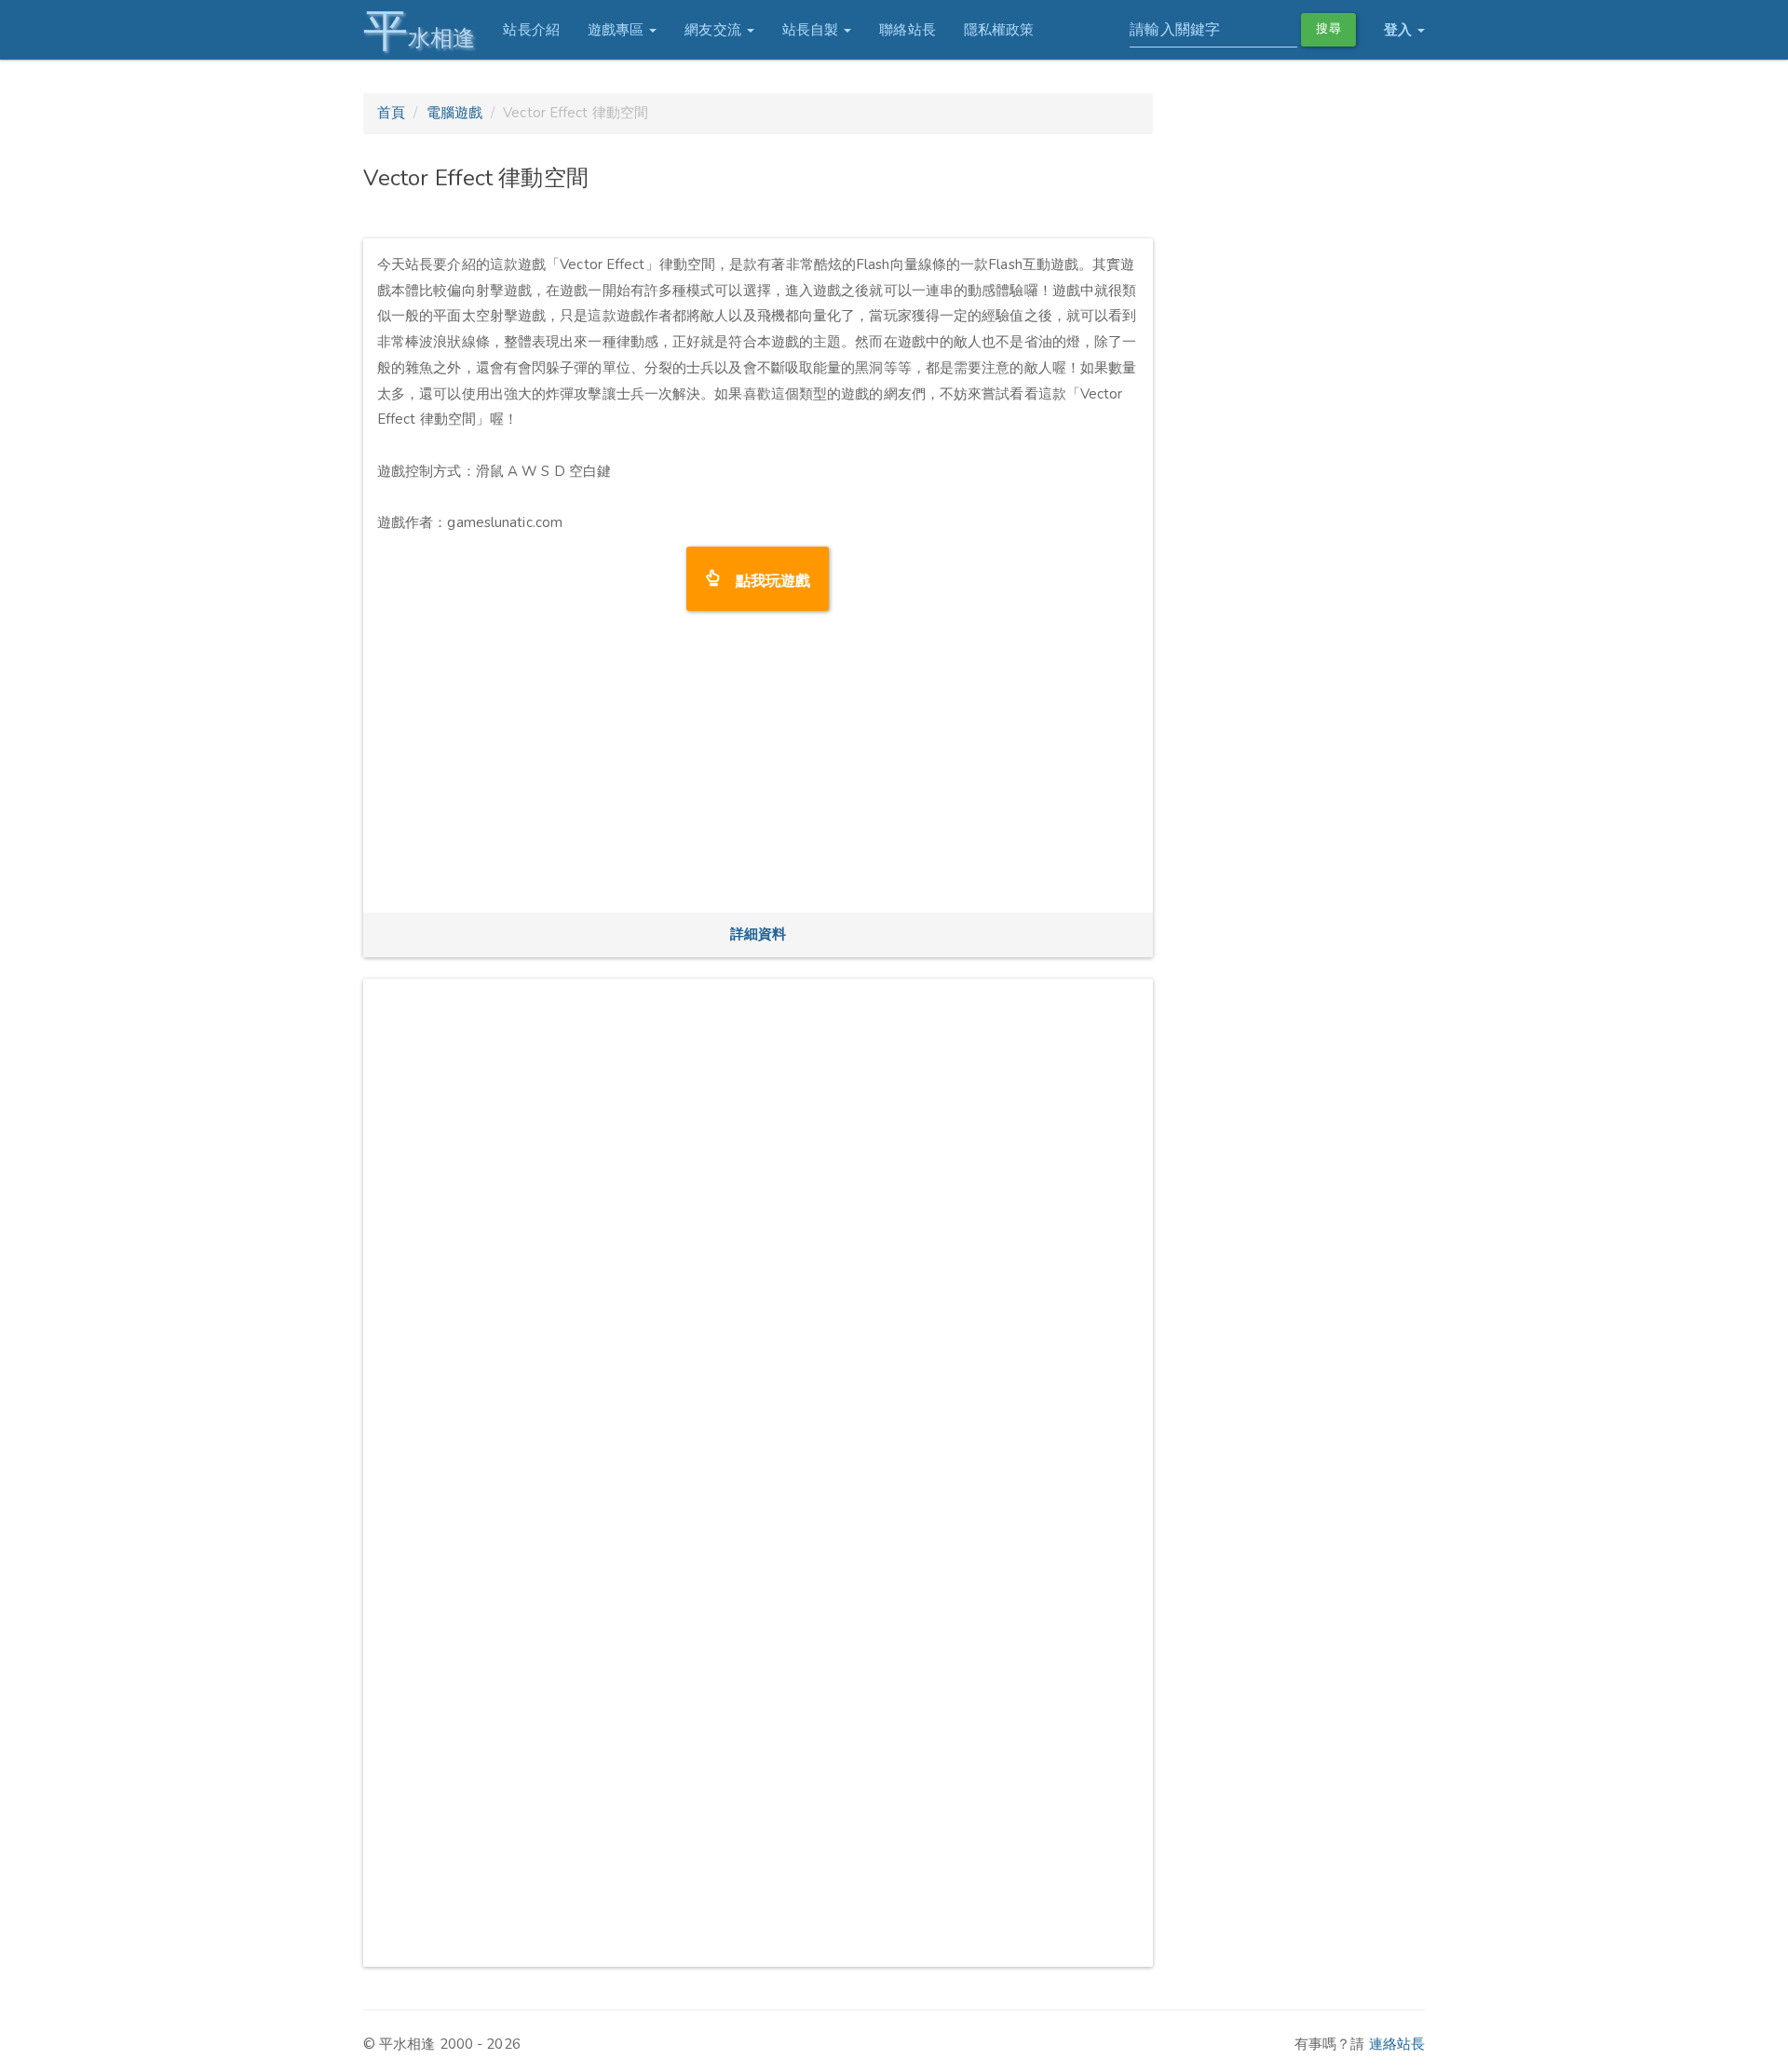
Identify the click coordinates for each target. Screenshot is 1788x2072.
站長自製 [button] (813, 30)
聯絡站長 (907, 30)
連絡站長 (1397, 2044)
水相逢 (419, 30)
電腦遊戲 (454, 113)
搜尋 (1328, 29)
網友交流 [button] (715, 30)
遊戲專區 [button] (618, 30)
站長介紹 (531, 30)
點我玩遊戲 (766, 579)
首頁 (391, 113)
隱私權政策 (999, 30)
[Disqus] (758, 1226)
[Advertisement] (758, 768)
